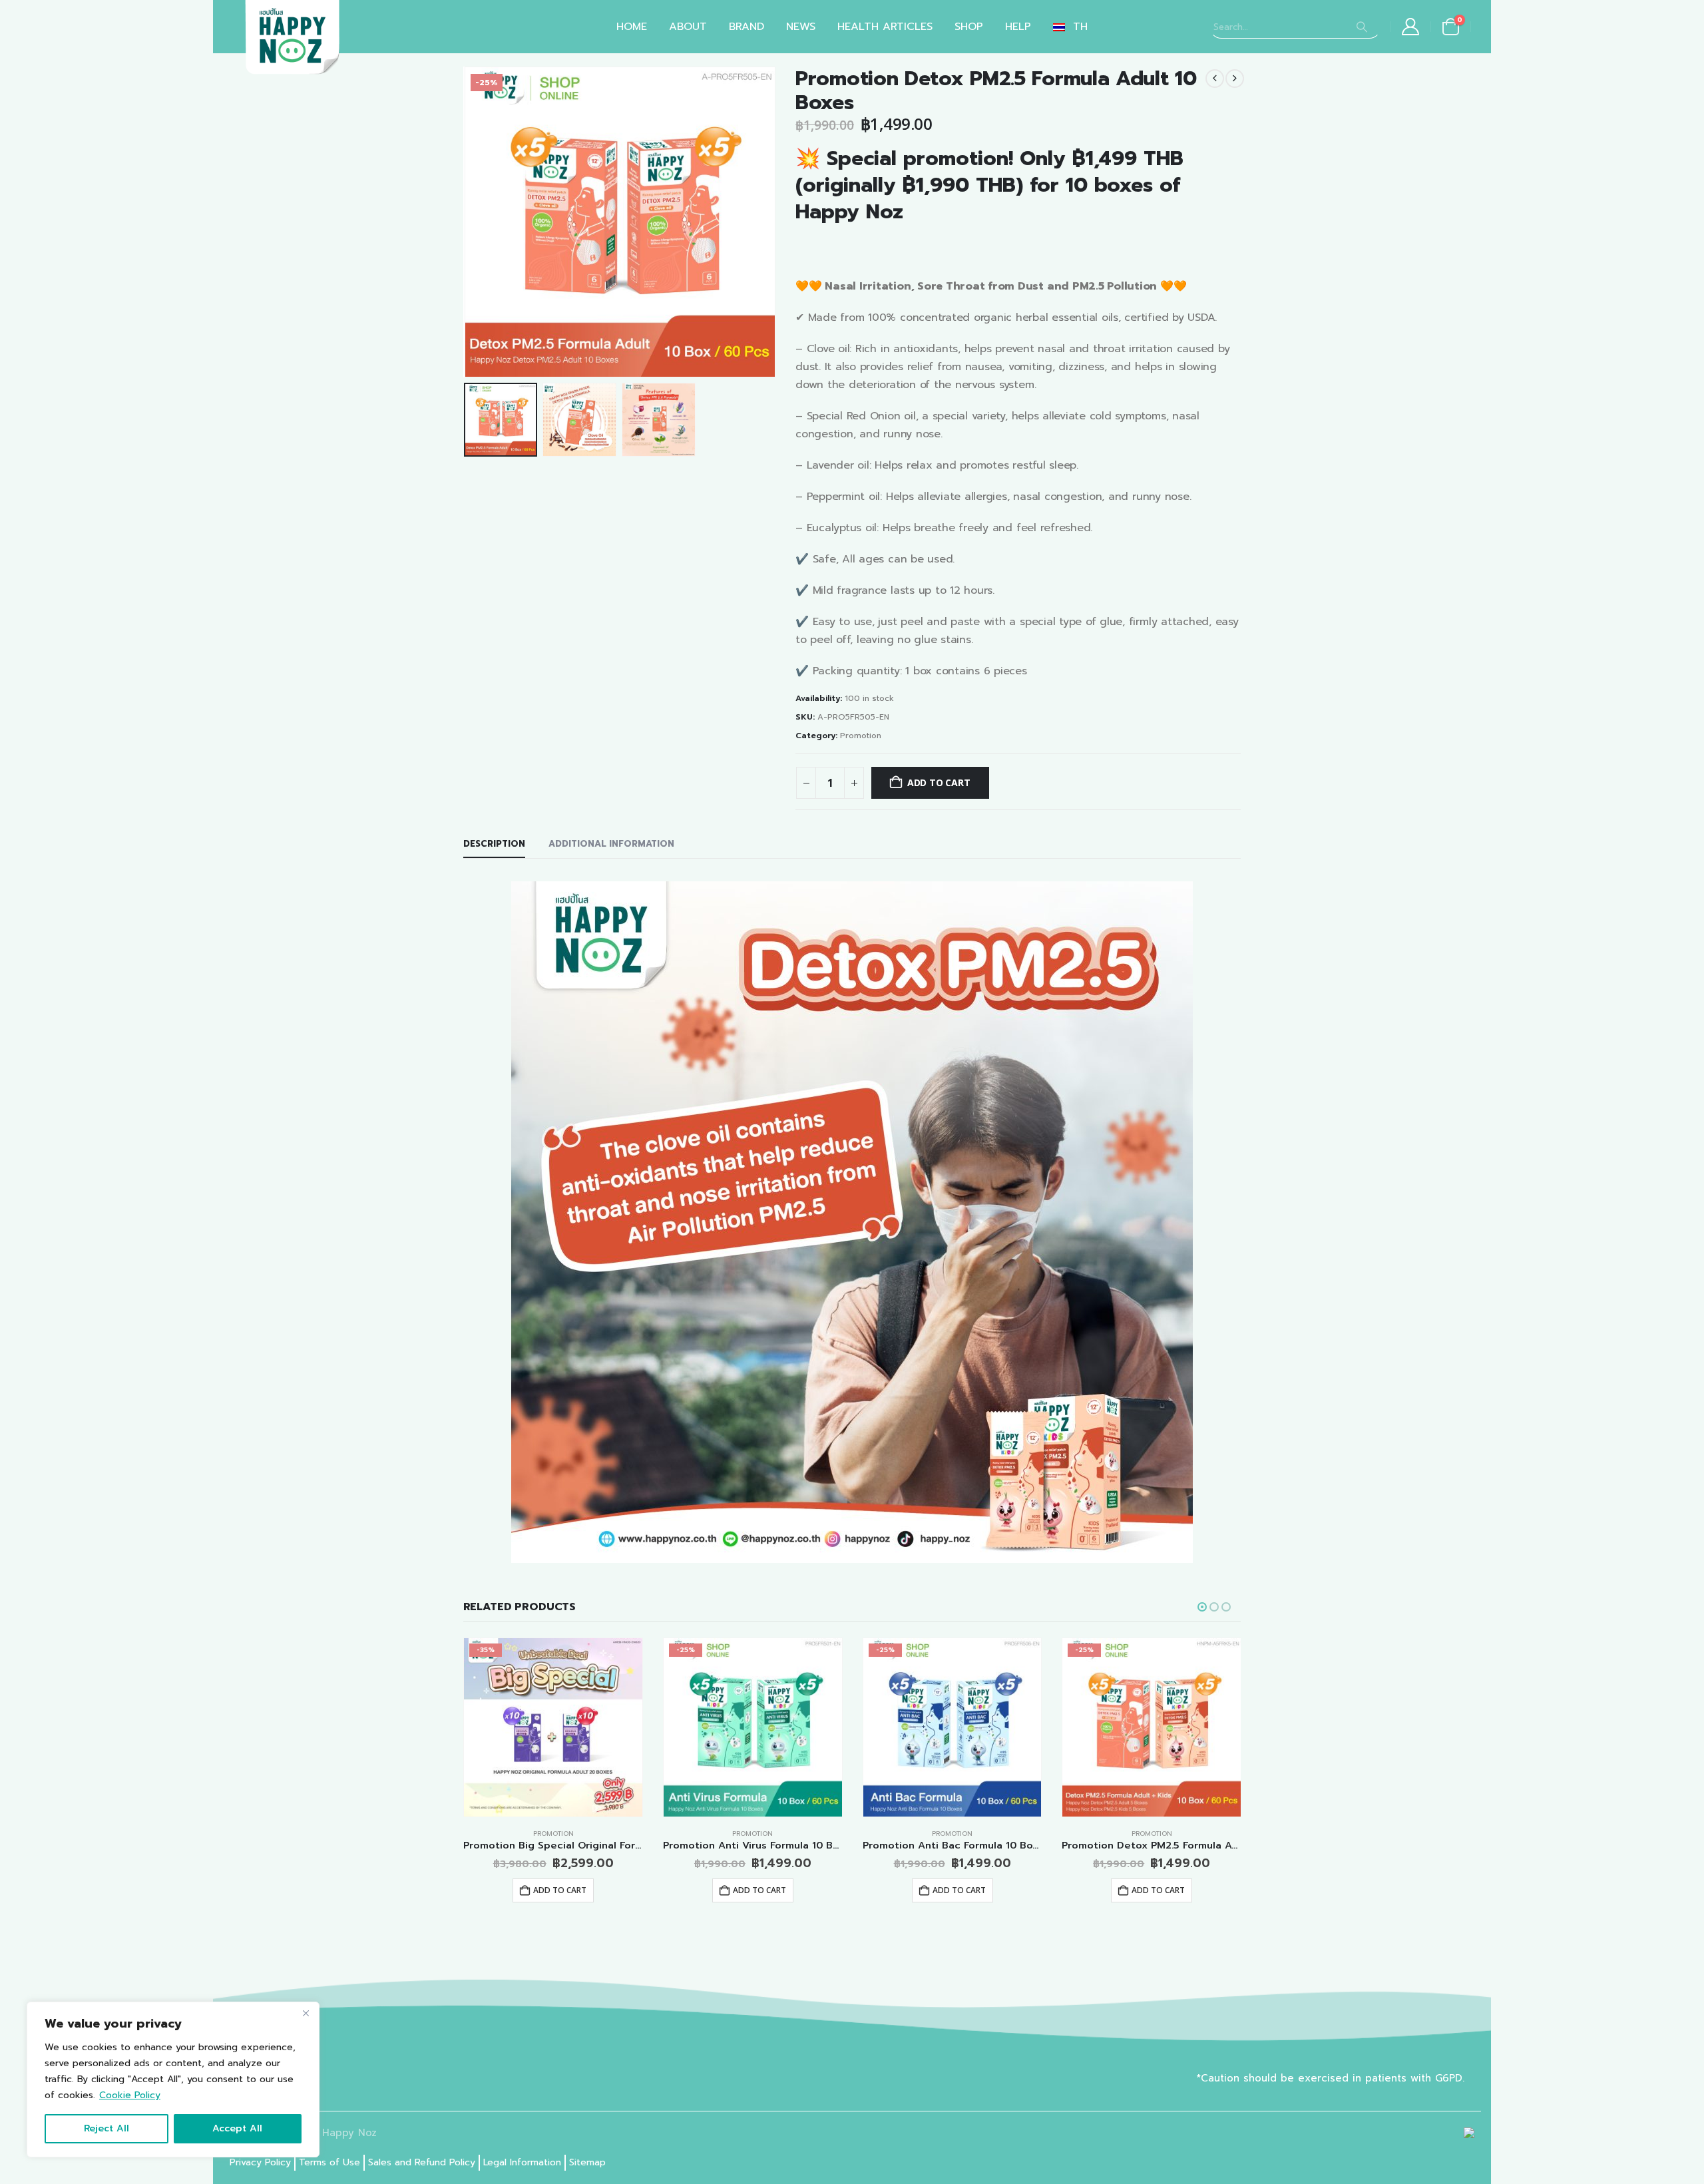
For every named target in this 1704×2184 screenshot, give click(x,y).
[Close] (306, 2013)
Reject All (106, 2128)
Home (632, 27)
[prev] (1215, 79)
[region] (173, 2079)
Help (1018, 27)
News (801, 27)
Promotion (861, 736)
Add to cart (939, 782)
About (688, 27)
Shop (969, 27)
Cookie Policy (130, 2095)
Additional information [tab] (611, 844)
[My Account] (1411, 27)
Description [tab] (494, 844)
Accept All (237, 2128)
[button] (467, 222)
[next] (1235, 79)
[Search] (1362, 27)
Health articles (885, 27)
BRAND (746, 27)
